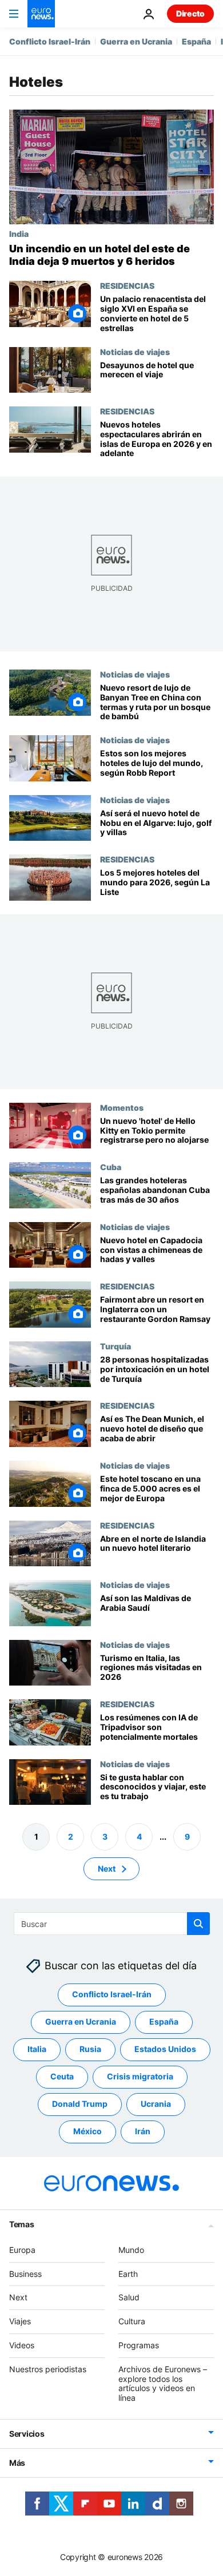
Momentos (122, 1107)
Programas (139, 2345)
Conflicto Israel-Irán (50, 41)
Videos (22, 2345)
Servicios (27, 2434)
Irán (143, 2132)
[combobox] (112, 1924)
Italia (37, 2049)
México (87, 2132)
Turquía (116, 1346)
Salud (129, 2298)
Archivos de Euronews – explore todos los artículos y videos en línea (163, 2383)
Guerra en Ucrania (136, 41)
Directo (190, 13)
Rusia (90, 2049)
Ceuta (62, 2077)
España (196, 41)
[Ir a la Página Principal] (41, 14)
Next (107, 1868)
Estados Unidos (165, 2049)
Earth (128, 2274)
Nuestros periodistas (48, 2369)
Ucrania (156, 2104)
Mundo (131, 2250)
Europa (22, 2250)
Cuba (111, 1167)
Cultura (132, 2322)
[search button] (198, 1924)
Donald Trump (80, 2104)
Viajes (20, 2322)
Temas (22, 2224)
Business (25, 2274)
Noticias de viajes (135, 352)
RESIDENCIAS (127, 285)
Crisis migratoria (140, 2077)
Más (17, 2463)
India (19, 233)
